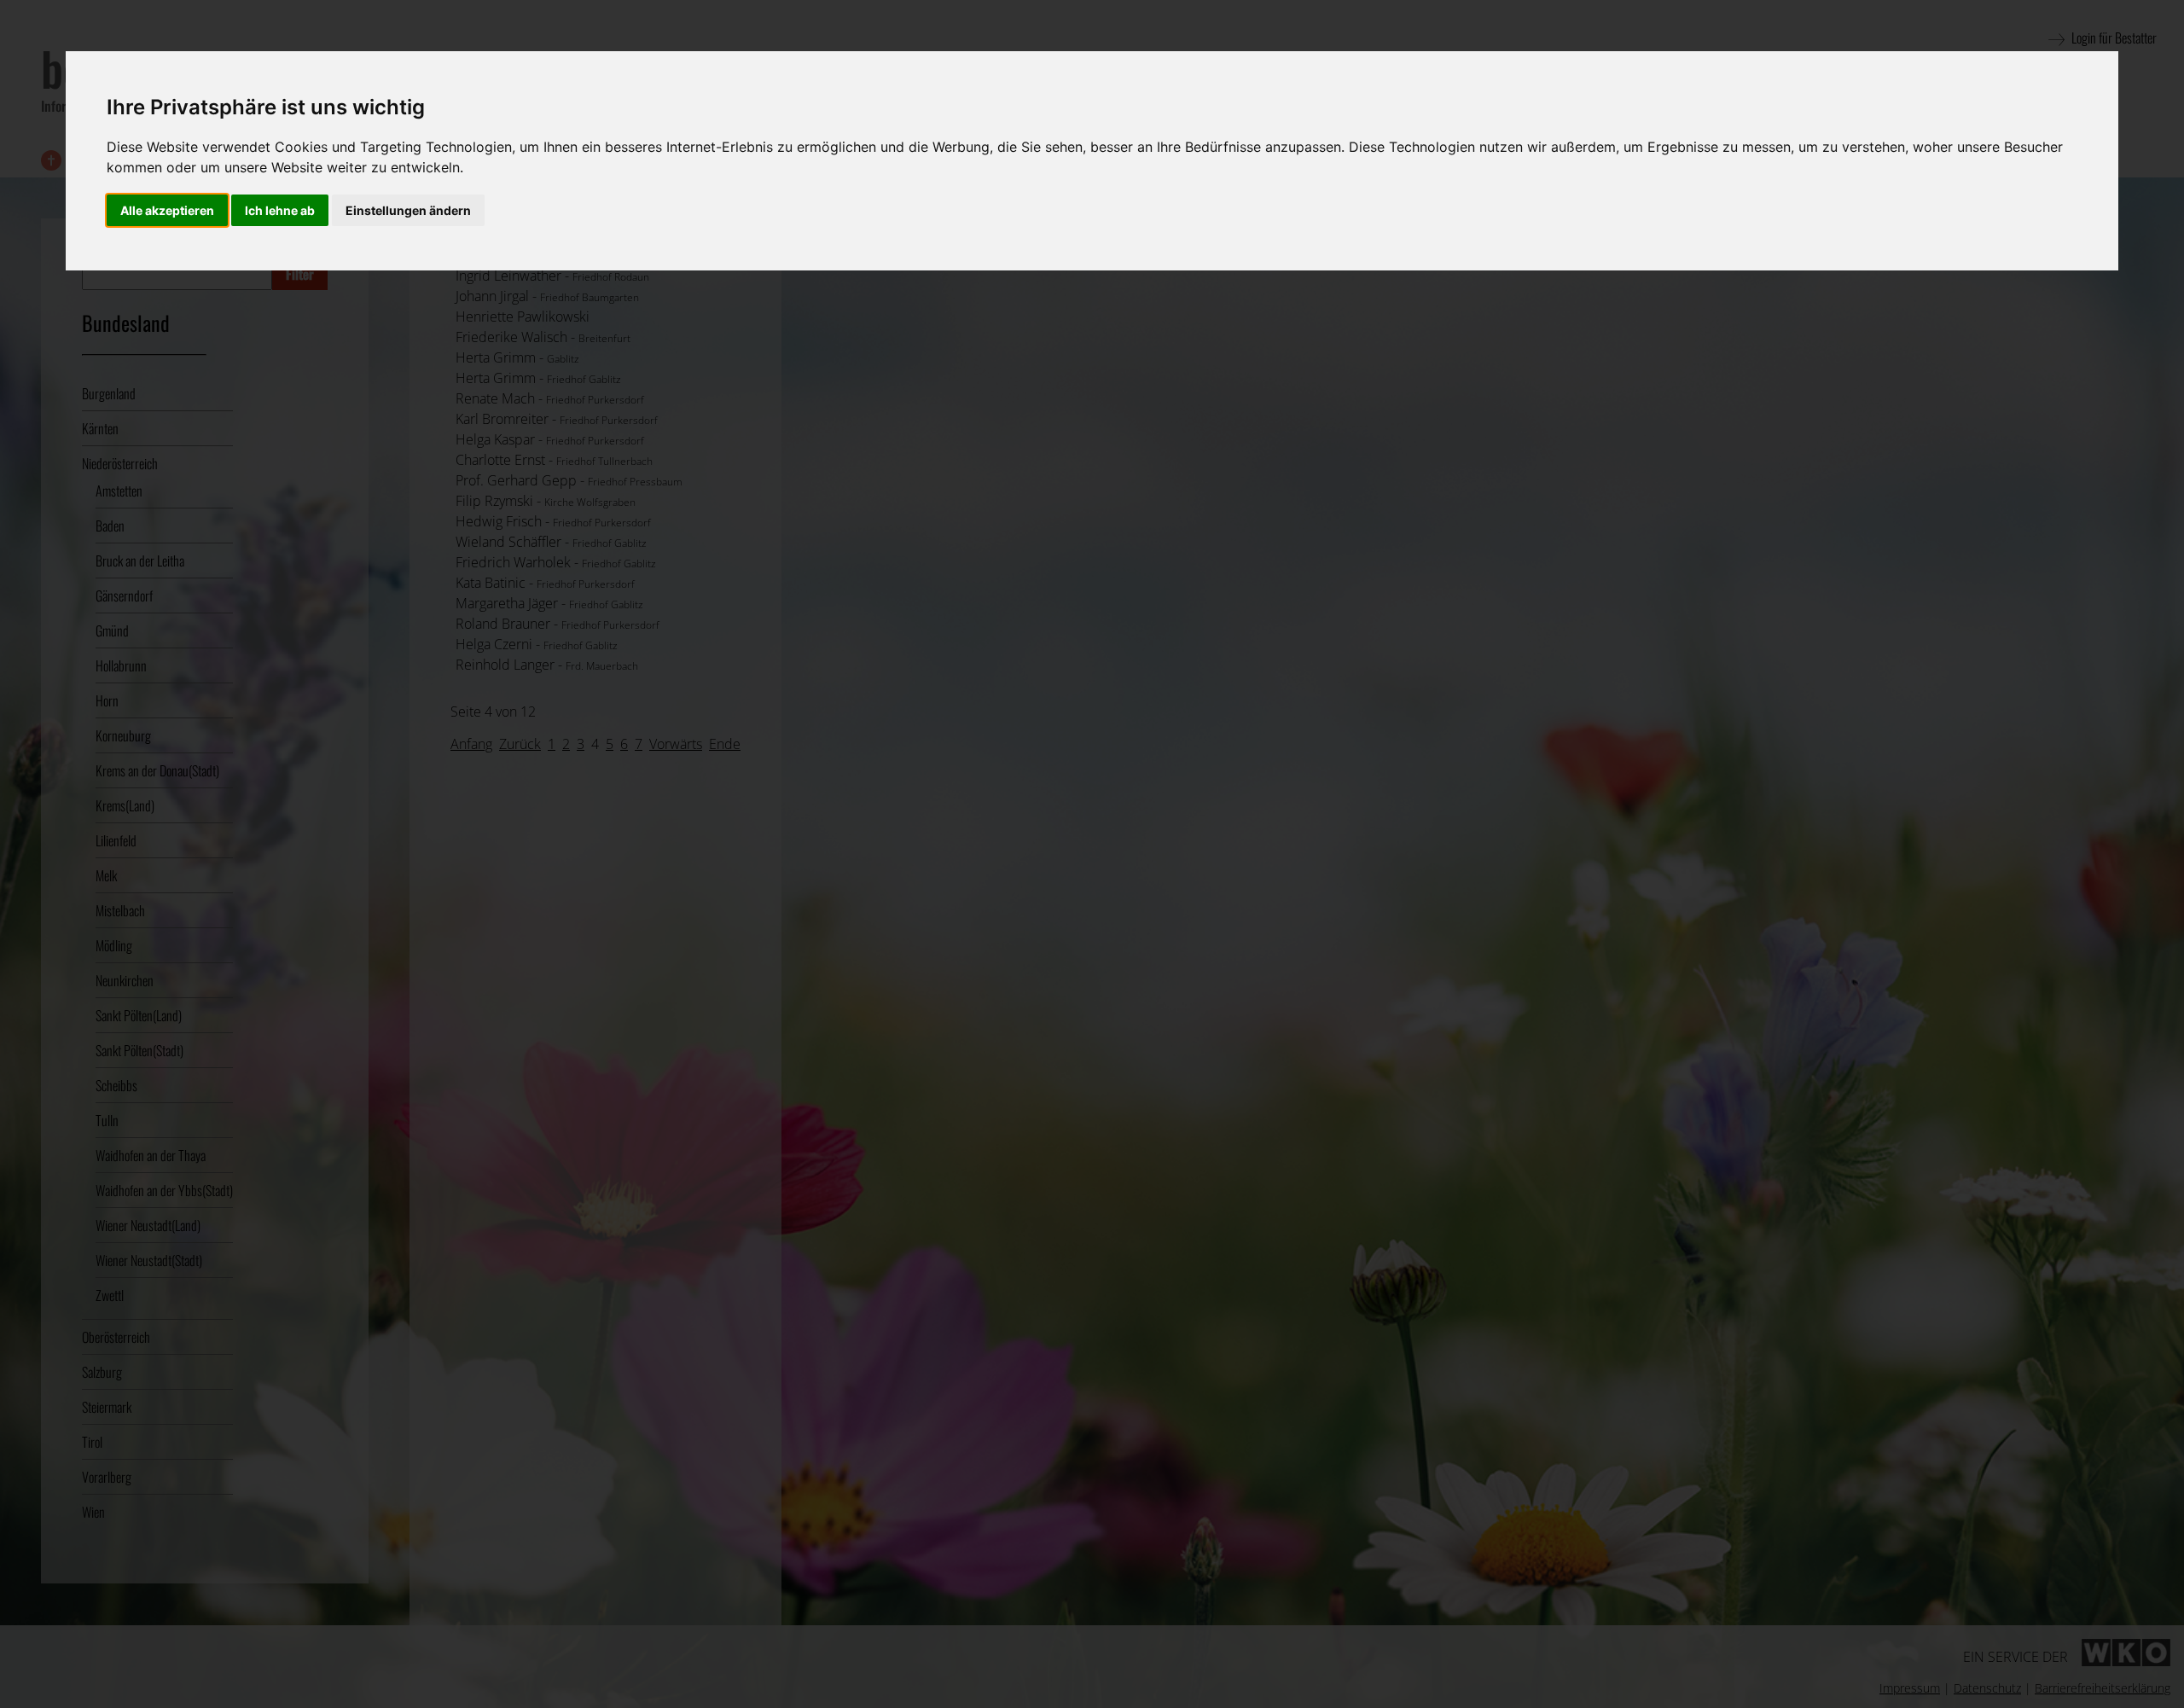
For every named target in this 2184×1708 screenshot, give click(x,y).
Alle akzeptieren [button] (167, 210)
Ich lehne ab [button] (280, 210)
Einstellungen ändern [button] (408, 210)
